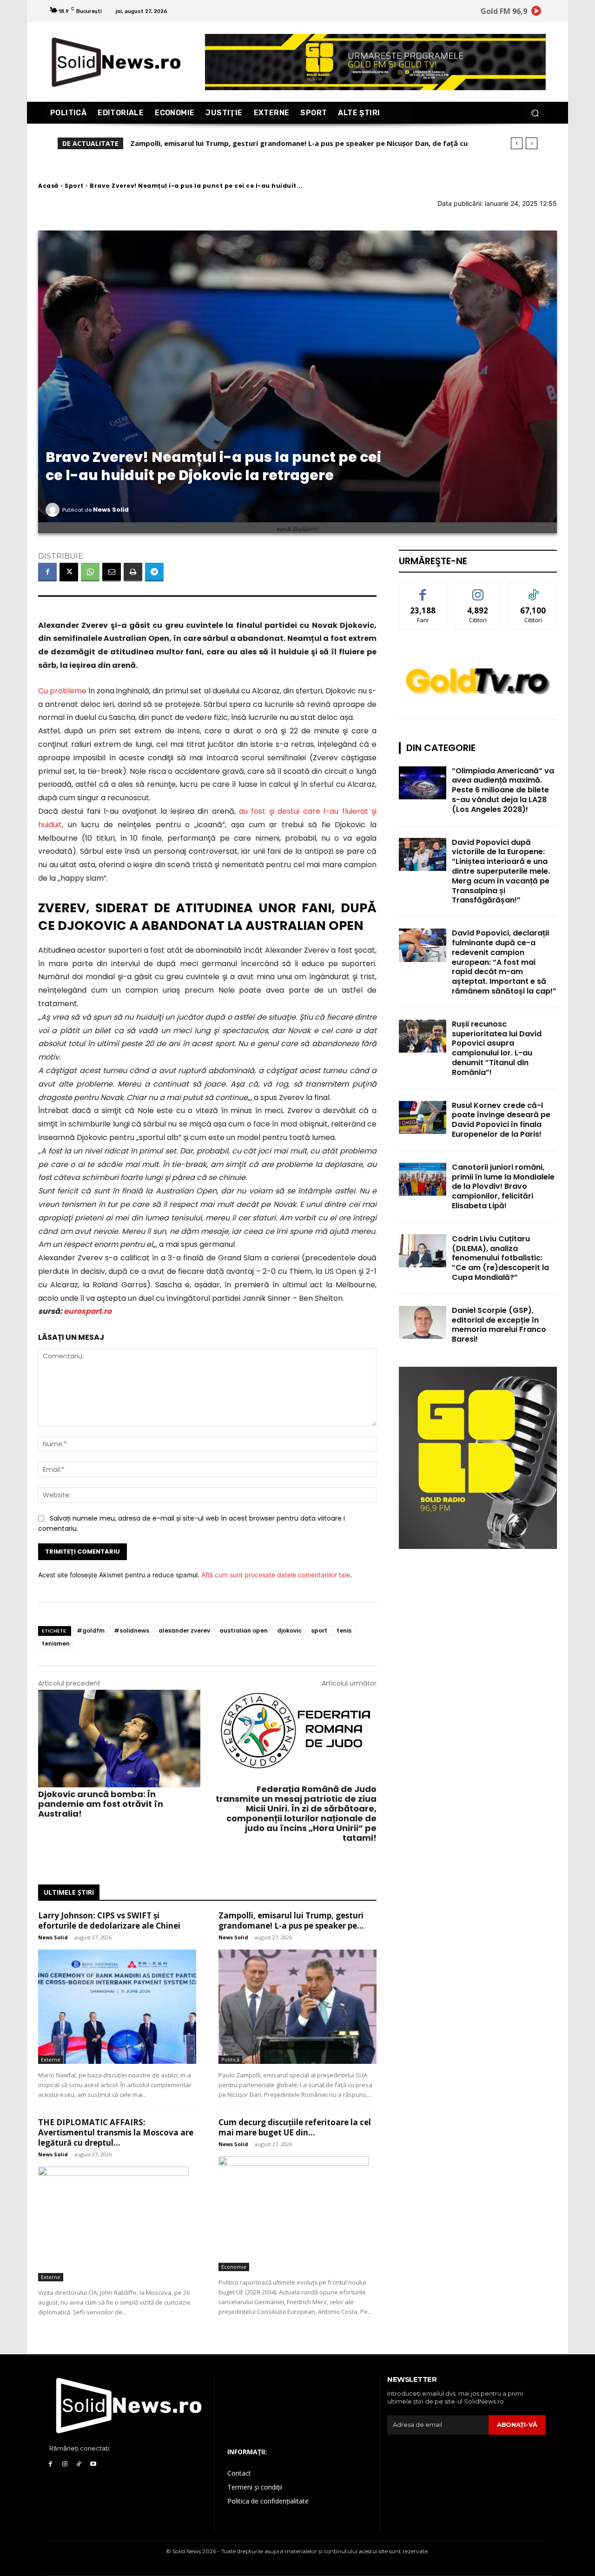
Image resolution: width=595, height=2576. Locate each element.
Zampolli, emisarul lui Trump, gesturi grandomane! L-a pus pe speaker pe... (291, 1920)
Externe (51, 2059)
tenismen (56, 1644)
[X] (69, 572)
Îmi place (423, 590)
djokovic (289, 1631)
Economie (234, 2267)
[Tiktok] (79, 2464)
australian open (244, 1631)
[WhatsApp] (90, 572)
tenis (344, 1631)
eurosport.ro (88, 1311)
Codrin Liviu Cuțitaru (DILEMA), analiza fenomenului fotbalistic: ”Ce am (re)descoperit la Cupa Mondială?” (500, 1258)
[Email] (112, 572)
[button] (535, 113)
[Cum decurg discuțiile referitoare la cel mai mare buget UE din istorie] (297, 2214)
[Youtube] (93, 2464)
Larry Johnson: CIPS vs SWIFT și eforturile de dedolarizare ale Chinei (109, 1920)
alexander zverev (184, 1631)
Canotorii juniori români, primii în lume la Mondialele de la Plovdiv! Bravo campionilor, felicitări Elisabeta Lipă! (503, 1186)
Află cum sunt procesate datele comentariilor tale (276, 1575)
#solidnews (132, 1631)
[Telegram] (154, 572)
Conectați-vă (478, 590)
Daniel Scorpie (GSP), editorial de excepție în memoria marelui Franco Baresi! (499, 1325)
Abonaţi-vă (517, 2424)
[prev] (517, 143)
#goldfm (91, 1631)
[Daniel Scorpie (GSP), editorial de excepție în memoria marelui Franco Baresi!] (423, 1322)
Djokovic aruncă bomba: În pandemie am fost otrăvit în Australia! (101, 1804)
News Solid (111, 510)
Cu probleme (62, 691)
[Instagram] (65, 2464)
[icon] (536, 12)
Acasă (48, 186)
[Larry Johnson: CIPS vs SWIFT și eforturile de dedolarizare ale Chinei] (117, 2007)
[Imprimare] (133, 572)
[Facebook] (47, 572)
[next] (532, 143)
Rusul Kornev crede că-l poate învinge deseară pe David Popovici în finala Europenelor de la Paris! (501, 1120)
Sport (74, 186)
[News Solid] (54, 510)
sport (319, 1631)
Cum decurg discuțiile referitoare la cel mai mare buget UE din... (295, 2127)
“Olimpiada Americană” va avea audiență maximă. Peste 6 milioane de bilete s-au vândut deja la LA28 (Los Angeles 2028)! (503, 790)
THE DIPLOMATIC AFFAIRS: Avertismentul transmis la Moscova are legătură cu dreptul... (116, 2132)
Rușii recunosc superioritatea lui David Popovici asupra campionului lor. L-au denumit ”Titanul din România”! (497, 1048)
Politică (230, 2059)
